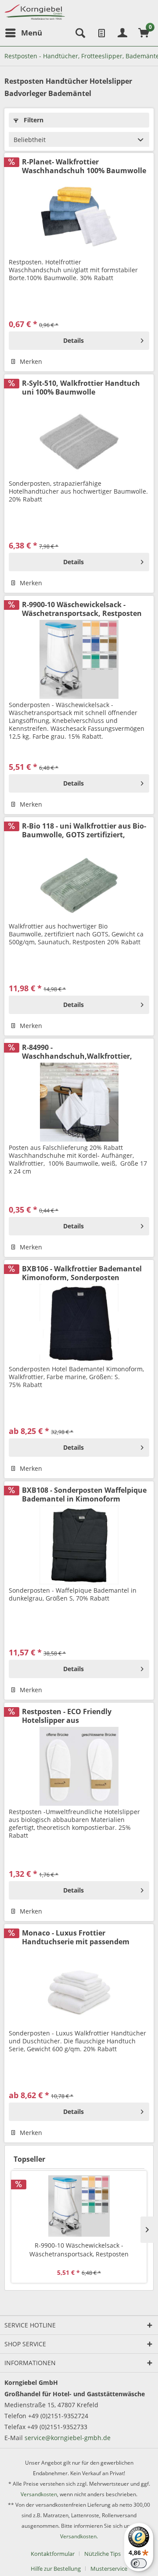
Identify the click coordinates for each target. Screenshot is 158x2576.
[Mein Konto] (122, 33)
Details (74, 340)
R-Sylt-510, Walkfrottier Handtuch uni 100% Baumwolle (81, 388)
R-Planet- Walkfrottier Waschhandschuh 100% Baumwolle (84, 166)
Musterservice (109, 2569)
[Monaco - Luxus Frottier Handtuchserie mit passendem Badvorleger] (79, 1988)
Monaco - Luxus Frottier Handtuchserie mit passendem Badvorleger (76, 1937)
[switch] (139, 2563)
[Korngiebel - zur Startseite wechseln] (35, 12)
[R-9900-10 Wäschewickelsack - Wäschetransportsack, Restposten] (79, 659)
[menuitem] (23, 33)
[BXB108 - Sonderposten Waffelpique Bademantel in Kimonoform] (79, 1545)
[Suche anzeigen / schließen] (79, 33)
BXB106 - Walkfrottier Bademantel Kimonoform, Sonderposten (82, 1273)
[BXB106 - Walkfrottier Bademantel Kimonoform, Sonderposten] (79, 1324)
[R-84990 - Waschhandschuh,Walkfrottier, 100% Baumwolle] (79, 1102)
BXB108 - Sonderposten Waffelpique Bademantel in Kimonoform (84, 1494)
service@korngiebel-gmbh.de (68, 2438)
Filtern (33, 120)
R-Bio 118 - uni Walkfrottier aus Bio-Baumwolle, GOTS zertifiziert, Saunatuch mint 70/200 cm (84, 830)
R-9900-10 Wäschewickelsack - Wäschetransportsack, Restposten (82, 609)
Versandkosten (39, 2494)
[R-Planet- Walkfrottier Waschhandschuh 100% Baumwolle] (79, 217)
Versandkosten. (79, 2536)
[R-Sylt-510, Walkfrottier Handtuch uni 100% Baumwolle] (79, 438)
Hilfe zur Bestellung (56, 2569)
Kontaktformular (53, 2554)
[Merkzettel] (101, 33)
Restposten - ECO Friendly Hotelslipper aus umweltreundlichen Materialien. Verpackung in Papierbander (79, 1716)
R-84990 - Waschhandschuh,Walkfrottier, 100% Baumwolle (77, 1052)
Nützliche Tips (102, 2554)
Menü (32, 33)
